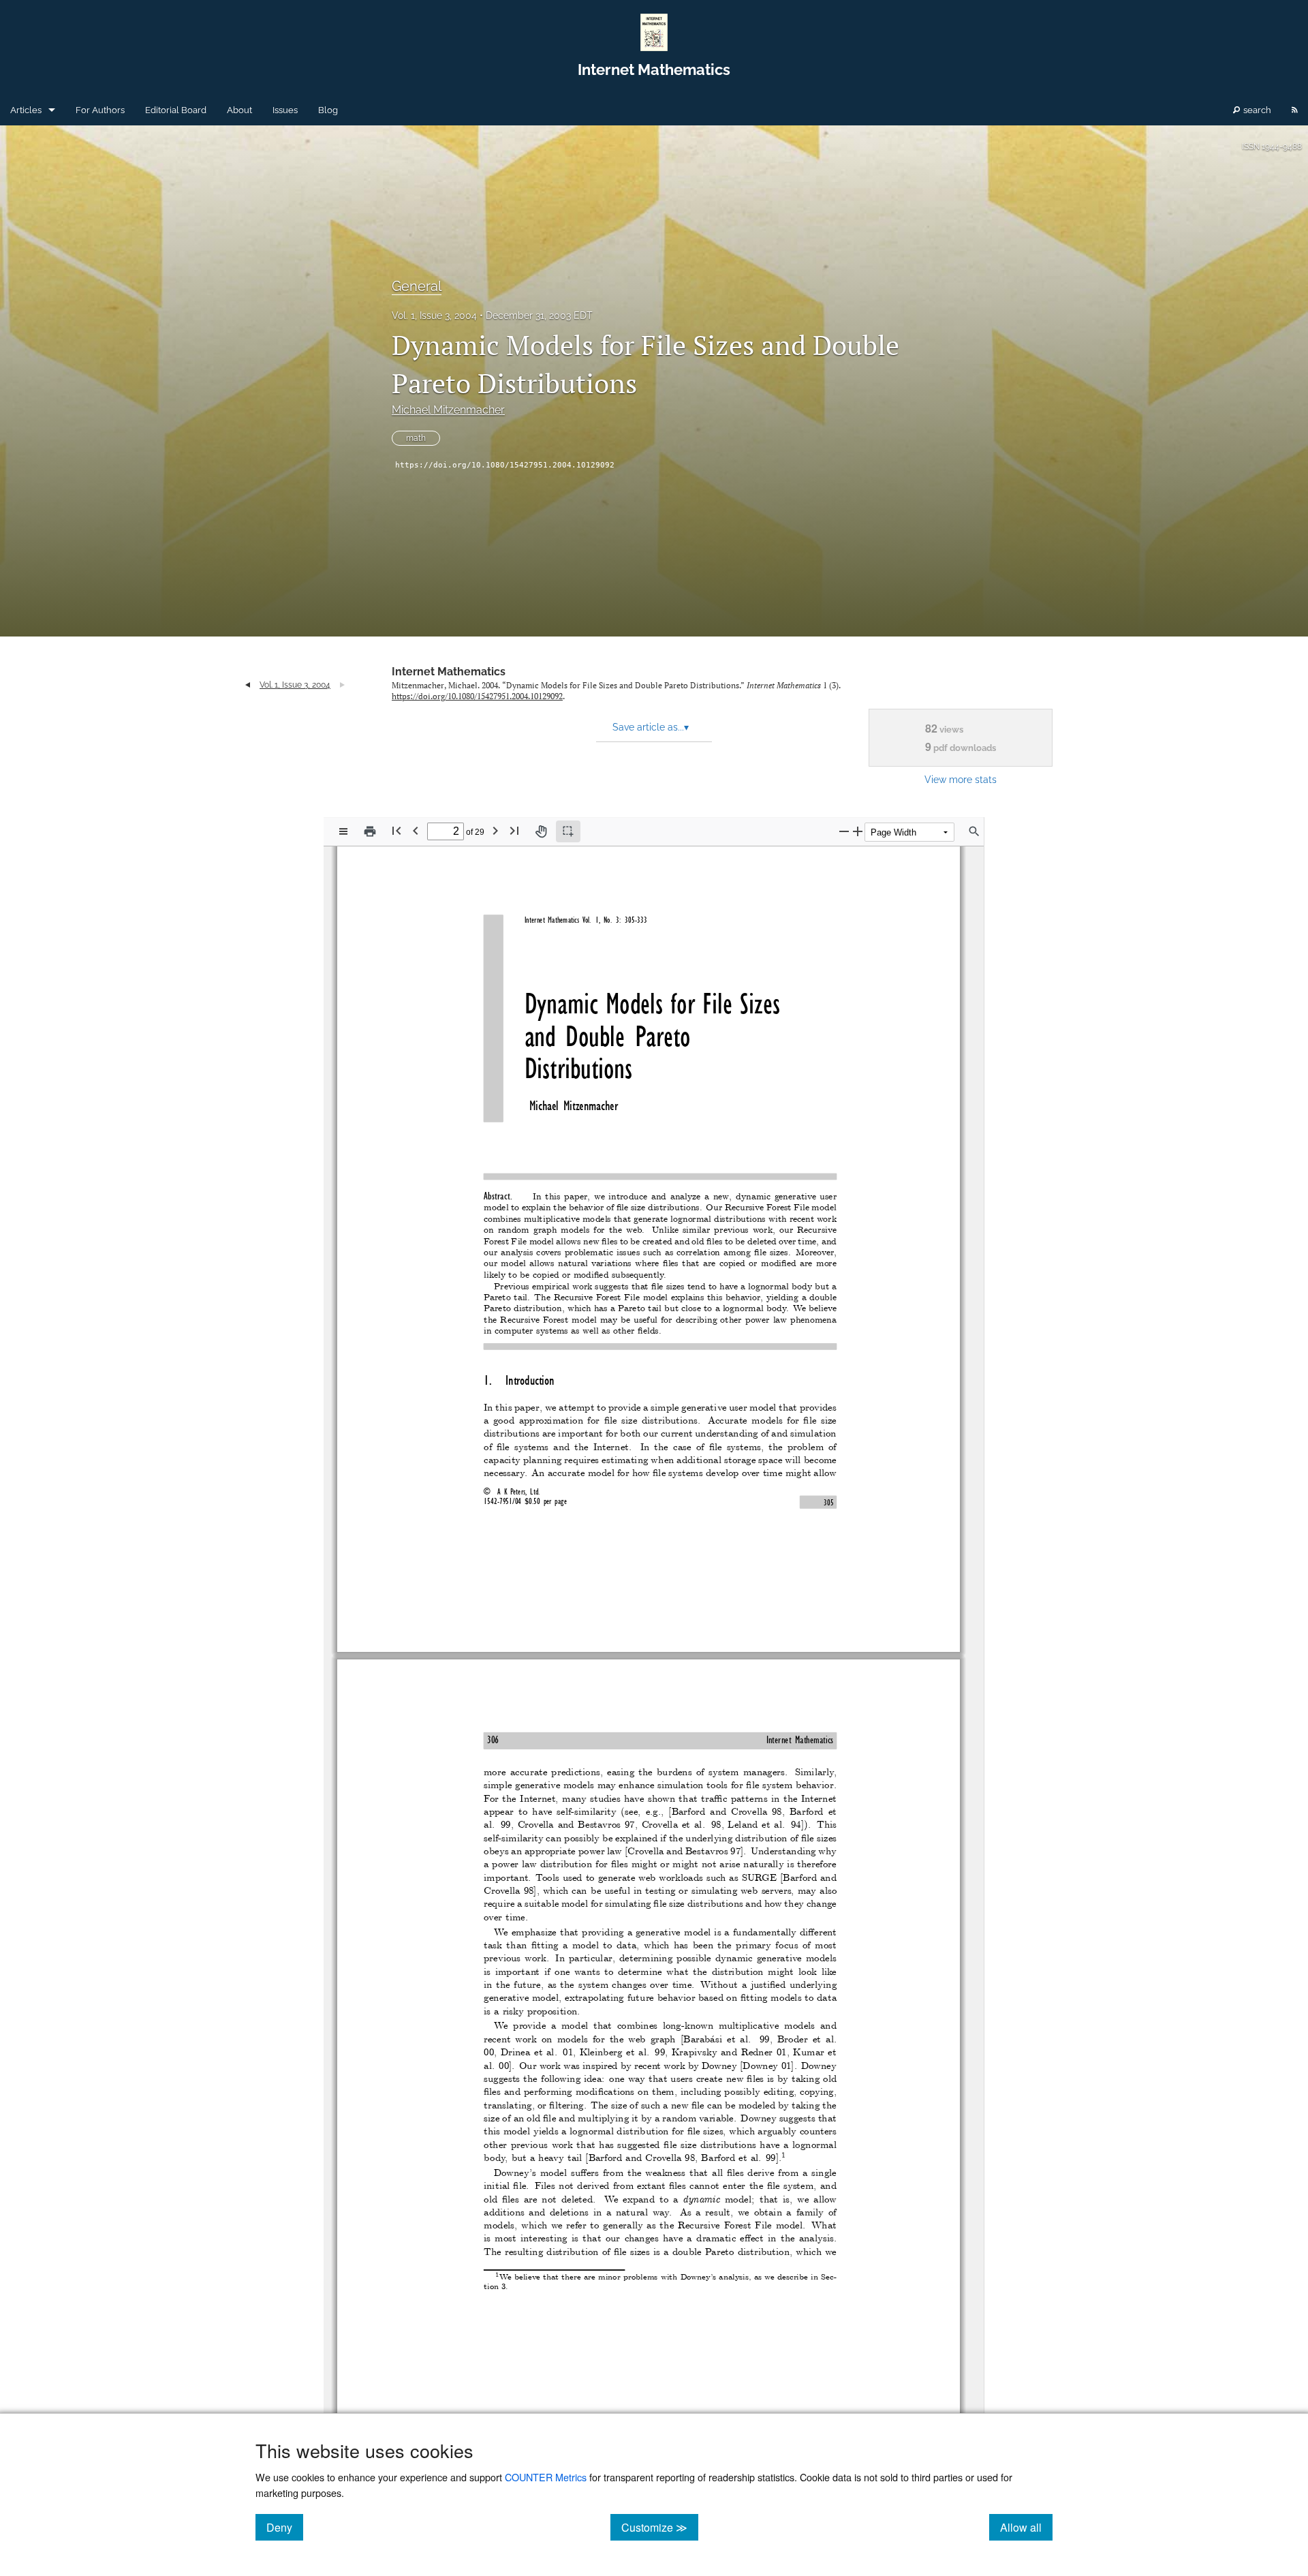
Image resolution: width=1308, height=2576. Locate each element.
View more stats (961, 779)
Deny (285, 2527)
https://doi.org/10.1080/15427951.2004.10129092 (505, 465)
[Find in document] (974, 831)
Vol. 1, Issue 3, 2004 (434, 316)
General (417, 286)
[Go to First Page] (396, 830)
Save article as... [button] (651, 727)
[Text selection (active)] (568, 831)
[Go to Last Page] (514, 830)
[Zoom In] (858, 831)
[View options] (343, 831)
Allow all (1026, 2527)
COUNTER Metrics (546, 2477)
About (239, 110)
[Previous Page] (416, 830)
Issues (285, 110)
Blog (328, 110)
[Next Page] (495, 830)
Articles (26, 110)
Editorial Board (176, 110)
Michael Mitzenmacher (448, 410)
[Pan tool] (541, 831)
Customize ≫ (660, 2527)
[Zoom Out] (844, 831)
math (416, 438)
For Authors (100, 110)
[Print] (370, 831)
